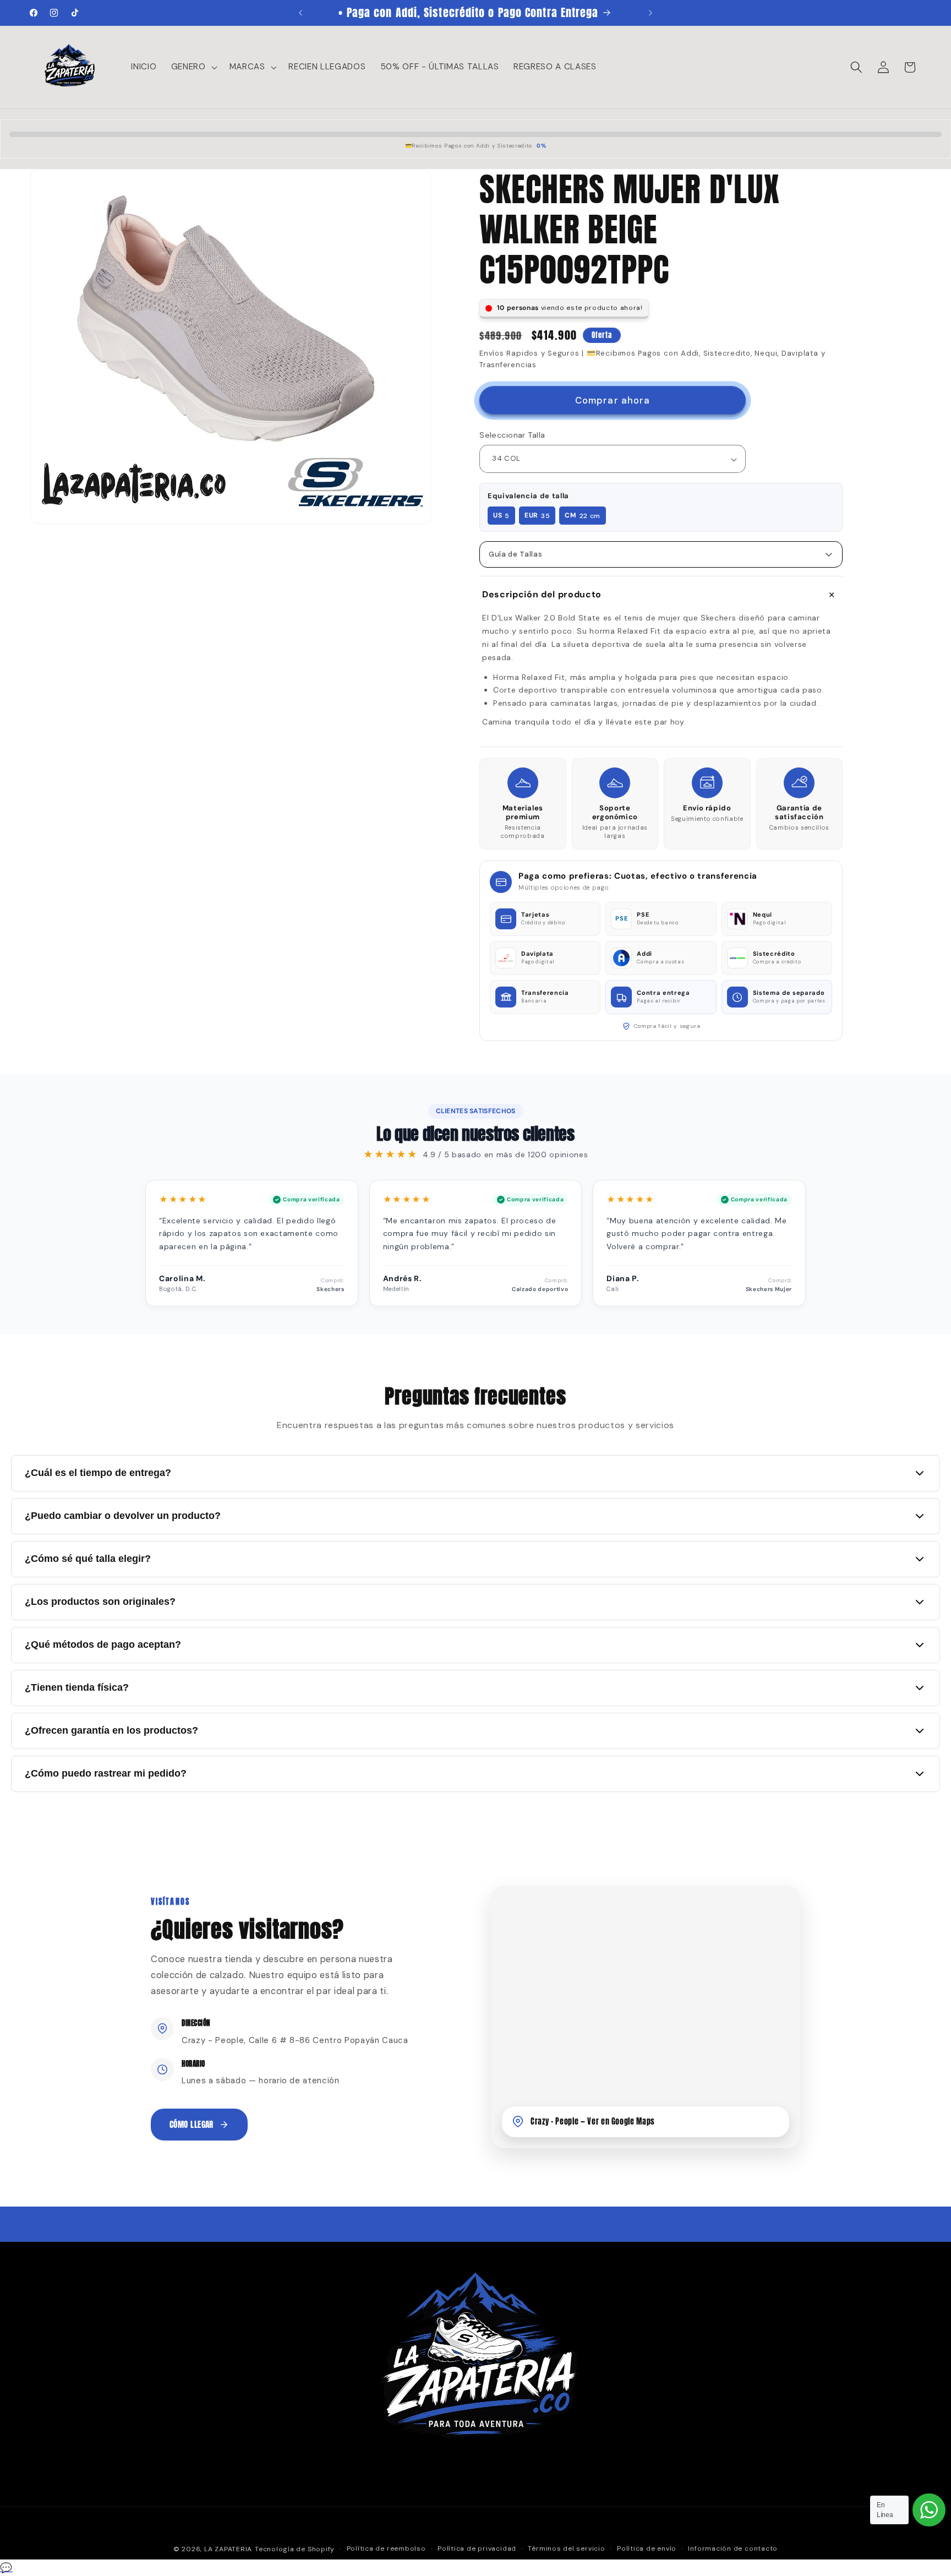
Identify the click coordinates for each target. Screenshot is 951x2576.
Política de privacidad (477, 2548)
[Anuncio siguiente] (651, 13)
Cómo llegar (192, 2124)
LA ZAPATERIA (228, 2549)
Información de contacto (733, 2548)
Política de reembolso (386, 2548)
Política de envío (647, 2548)
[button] (193, 67)
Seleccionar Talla (512, 435)
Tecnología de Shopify (295, 2549)
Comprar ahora (613, 401)
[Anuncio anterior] (300, 13)
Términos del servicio (566, 2548)
